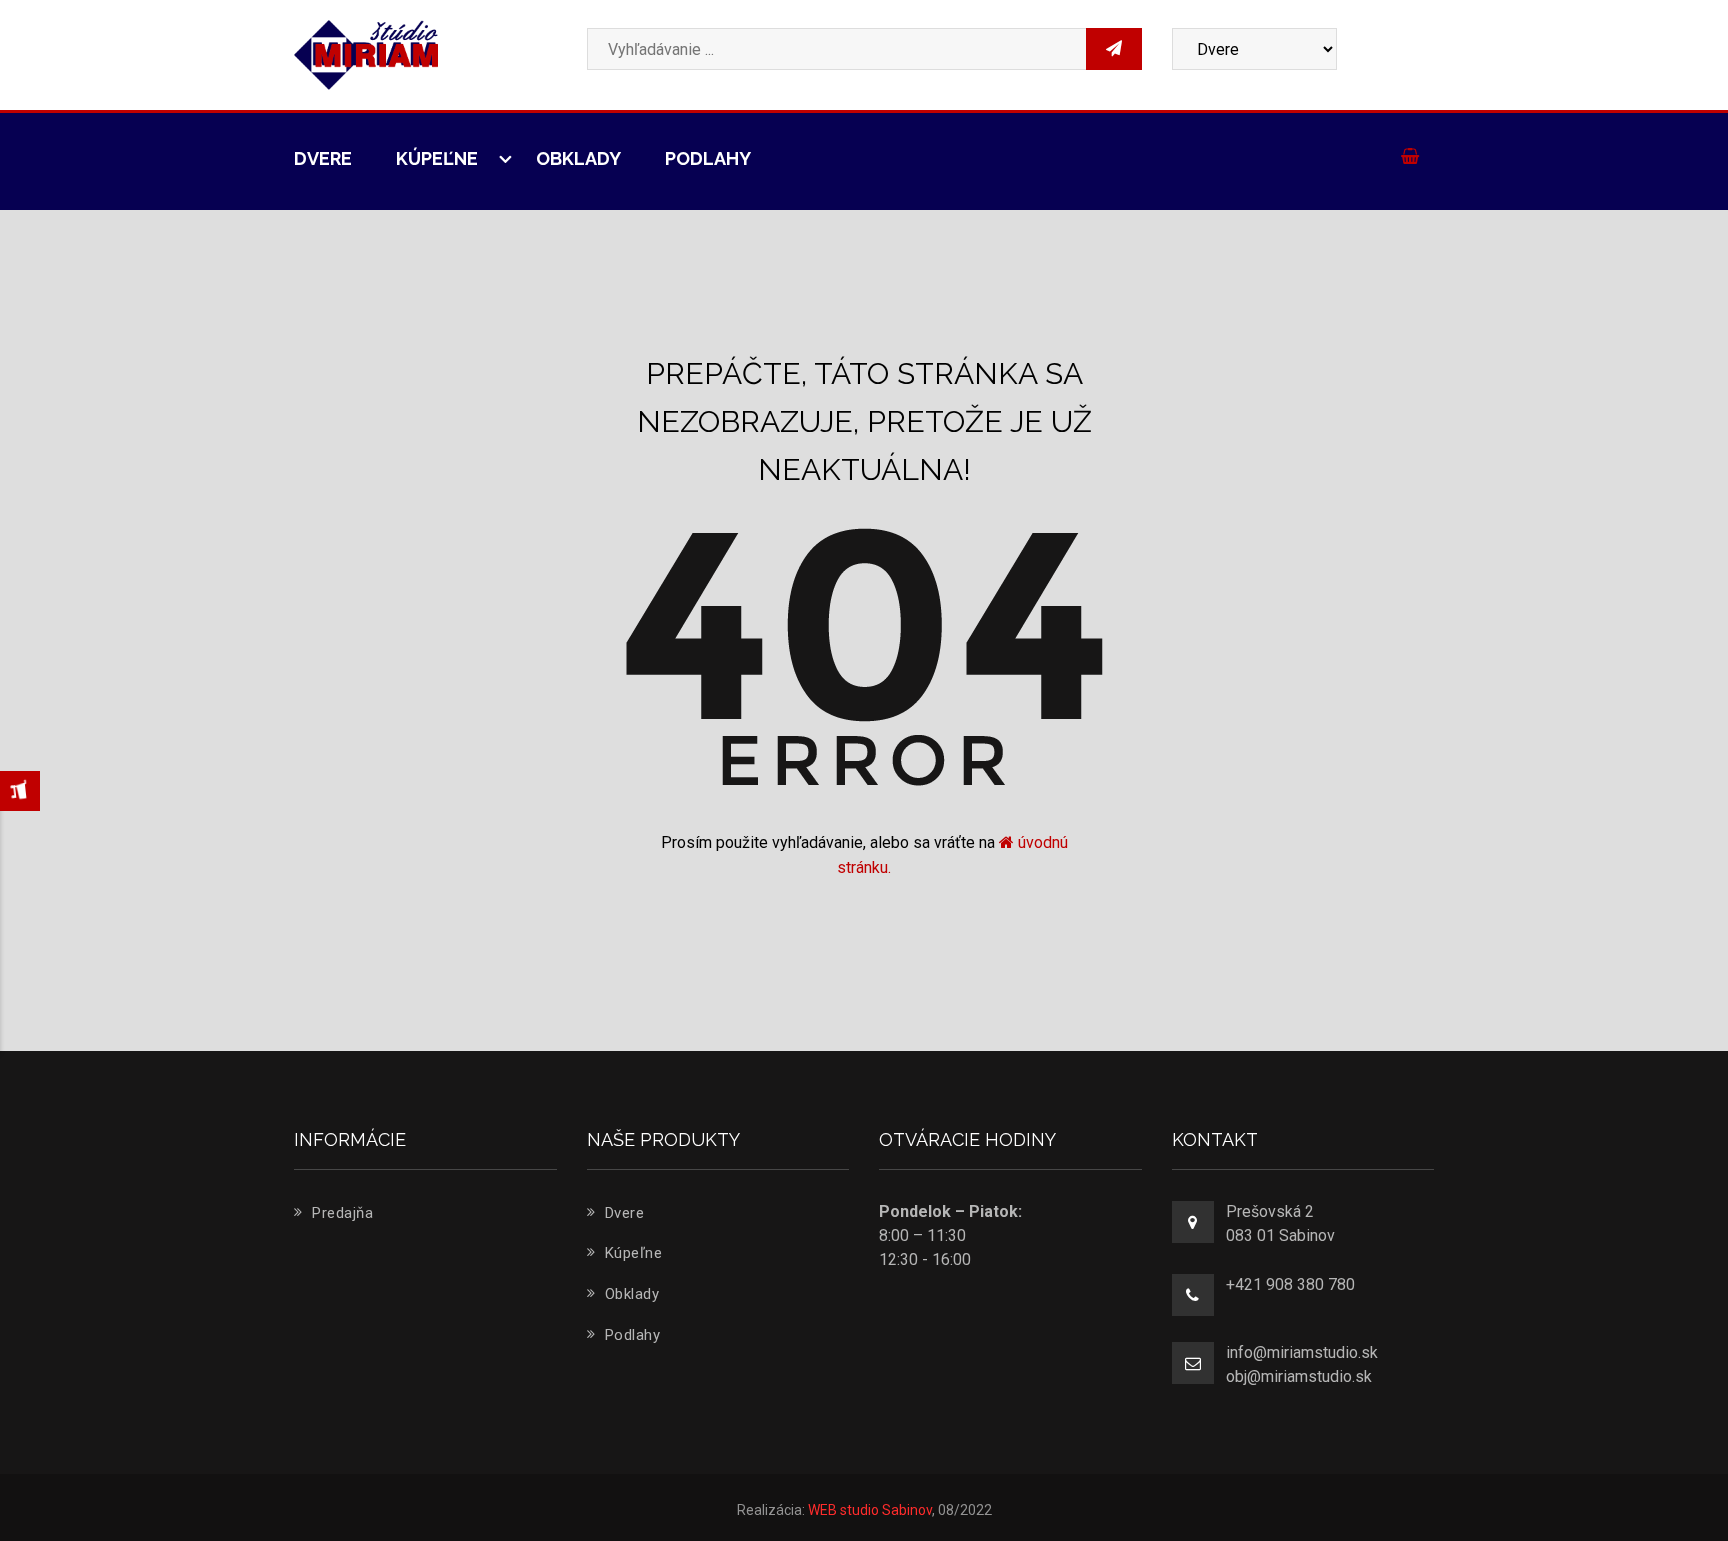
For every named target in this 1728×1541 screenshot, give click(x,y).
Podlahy (708, 158)
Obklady (578, 158)
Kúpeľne (439, 158)
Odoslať (1286, 343)
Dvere (323, 158)
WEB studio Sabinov (870, 1510)
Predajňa (340, 1213)
